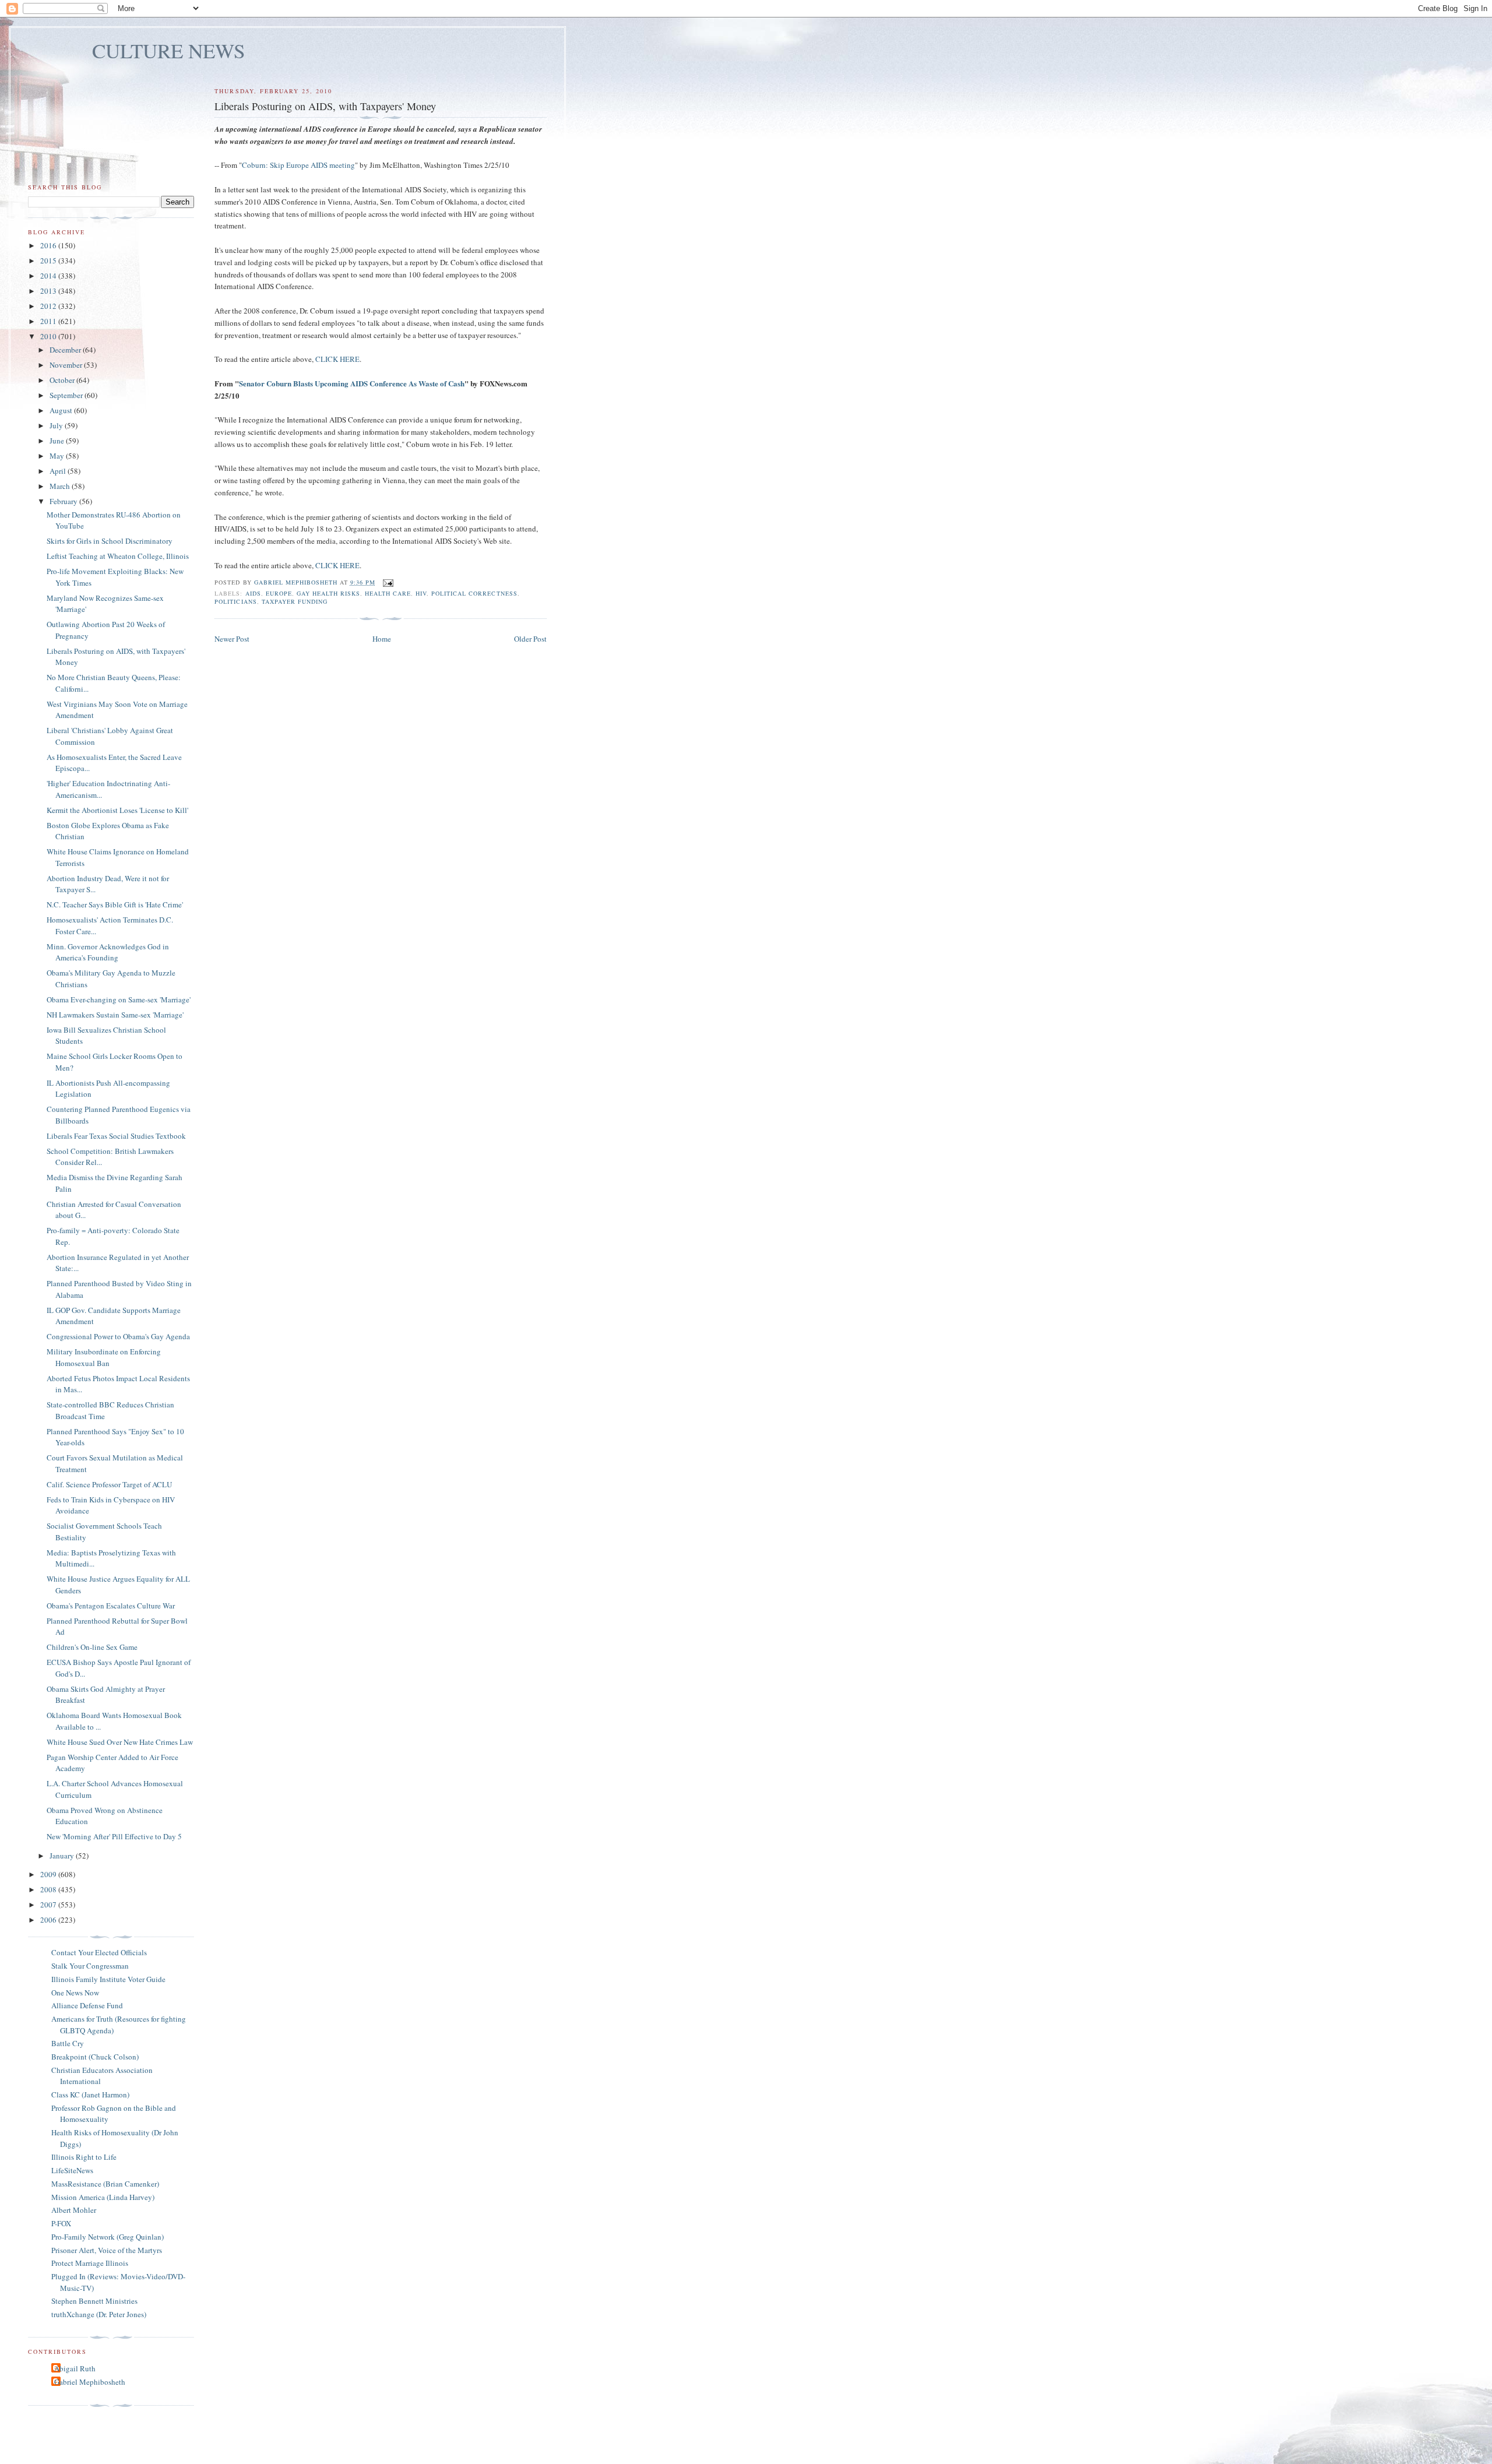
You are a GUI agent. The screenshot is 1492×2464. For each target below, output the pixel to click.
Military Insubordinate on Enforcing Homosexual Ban (104, 1357)
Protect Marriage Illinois (90, 2263)
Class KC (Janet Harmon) (90, 2095)
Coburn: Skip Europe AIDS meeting (298, 165)
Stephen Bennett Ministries (94, 2301)
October (63, 380)
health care (388, 593)
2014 (49, 276)
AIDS (253, 593)
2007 (49, 1905)
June (58, 441)
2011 (49, 321)
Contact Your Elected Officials (99, 1952)
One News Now (75, 1993)
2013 (49, 291)
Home (382, 639)
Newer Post (232, 639)
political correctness (474, 593)
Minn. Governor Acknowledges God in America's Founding (108, 952)
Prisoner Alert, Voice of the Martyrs (107, 2250)
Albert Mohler (74, 2210)
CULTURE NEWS (169, 50)
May (58, 456)
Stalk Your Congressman (90, 1966)
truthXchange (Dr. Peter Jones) (99, 2314)
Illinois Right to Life (84, 2157)
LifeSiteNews (72, 2170)
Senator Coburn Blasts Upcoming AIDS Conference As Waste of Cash (352, 383)
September (67, 395)
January (63, 1856)
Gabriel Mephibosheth (90, 2382)
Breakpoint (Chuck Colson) (95, 2057)
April (59, 471)
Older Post (530, 639)
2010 (49, 336)
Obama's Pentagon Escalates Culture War (111, 1606)
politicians (235, 601)
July (57, 425)
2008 (49, 1889)
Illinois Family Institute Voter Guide (108, 1979)
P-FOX (61, 2223)
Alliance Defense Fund (87, 2005)
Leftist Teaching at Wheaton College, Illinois (118, 556)
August (62, 410)
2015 (49, 261)
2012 (49, 306)
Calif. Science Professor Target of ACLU (109, 1484)
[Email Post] (388, 582)
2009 (49, 1874)
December (66, 350)
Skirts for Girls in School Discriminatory (110, 541)
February (64, 501)
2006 (49, 1920)
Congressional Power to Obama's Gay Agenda (118, 1336)
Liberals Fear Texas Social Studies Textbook (116, 1136)
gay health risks (328, 593)
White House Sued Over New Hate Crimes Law (120, 1742)
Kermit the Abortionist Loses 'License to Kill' (117, 810)
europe (279, 593)
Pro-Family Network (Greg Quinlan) (108, 2237)
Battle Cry (68, 2043)
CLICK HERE (337, 359)
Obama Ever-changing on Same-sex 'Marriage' (119, 999)
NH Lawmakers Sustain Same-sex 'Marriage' (115, 1015)
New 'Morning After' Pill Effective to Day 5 (114, 1836)
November (67, 365)
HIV (421, 593)
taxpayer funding (295, 601)
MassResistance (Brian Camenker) (105, 2184)
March (61, 486)
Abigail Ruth (75, 2368)
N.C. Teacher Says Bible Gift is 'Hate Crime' (115, 904)
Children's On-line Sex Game (92, 1647)
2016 (49, 245)
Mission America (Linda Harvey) (103, 2197)
